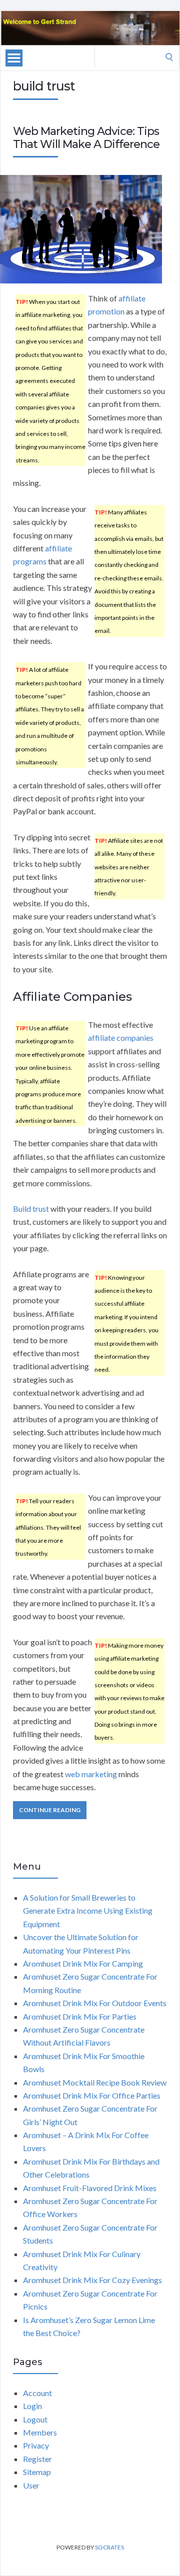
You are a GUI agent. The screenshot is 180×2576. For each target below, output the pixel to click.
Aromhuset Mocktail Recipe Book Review (95, 2082)
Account (37, 2393)
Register (37, 2459)
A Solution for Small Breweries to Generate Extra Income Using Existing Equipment (88, 1911)
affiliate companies (121, 1038)
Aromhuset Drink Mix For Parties (80, 2016)
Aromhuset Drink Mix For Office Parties (92, 2095)
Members (40, 2432)
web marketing (91, 1774)
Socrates (109, 2547)
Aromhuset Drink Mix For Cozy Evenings (92, 2280)
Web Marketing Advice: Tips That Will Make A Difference (86, 138)
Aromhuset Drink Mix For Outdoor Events (95, 2003)
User (31, 2485)
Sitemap (37, 2472)
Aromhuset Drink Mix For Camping (83, 1963)
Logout (35, 2419)
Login (32, 2406)
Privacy (36, 2445)
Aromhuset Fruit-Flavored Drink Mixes (90, 2188)
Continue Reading (50, 1810)
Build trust (31, 1209)
